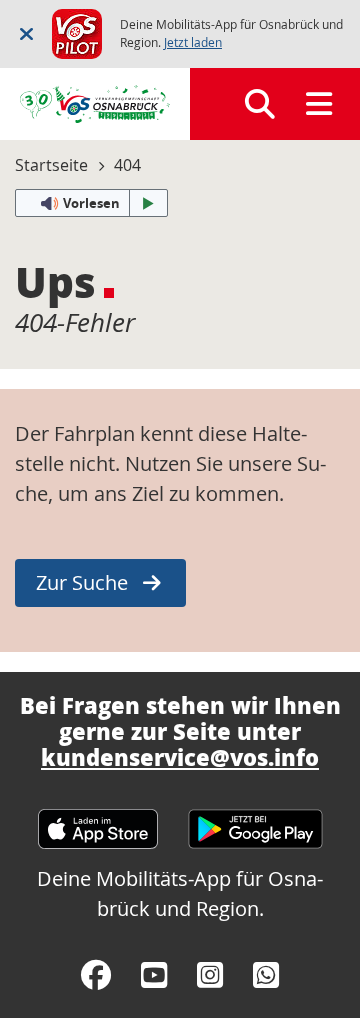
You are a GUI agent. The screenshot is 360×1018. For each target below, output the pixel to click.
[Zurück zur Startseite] (95, 104)
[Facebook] (96, 975)
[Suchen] (260, 104)
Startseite (51, 165)
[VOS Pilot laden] (77, 31)
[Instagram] (210, 975)
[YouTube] (154, 975)
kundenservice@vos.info (180, 757)
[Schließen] (26, 33)
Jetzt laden (193, 42)
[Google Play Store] (255, 819)
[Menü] (319, 104)
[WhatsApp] (266, 975)
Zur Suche (82, 582)
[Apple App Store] (98, 819)
